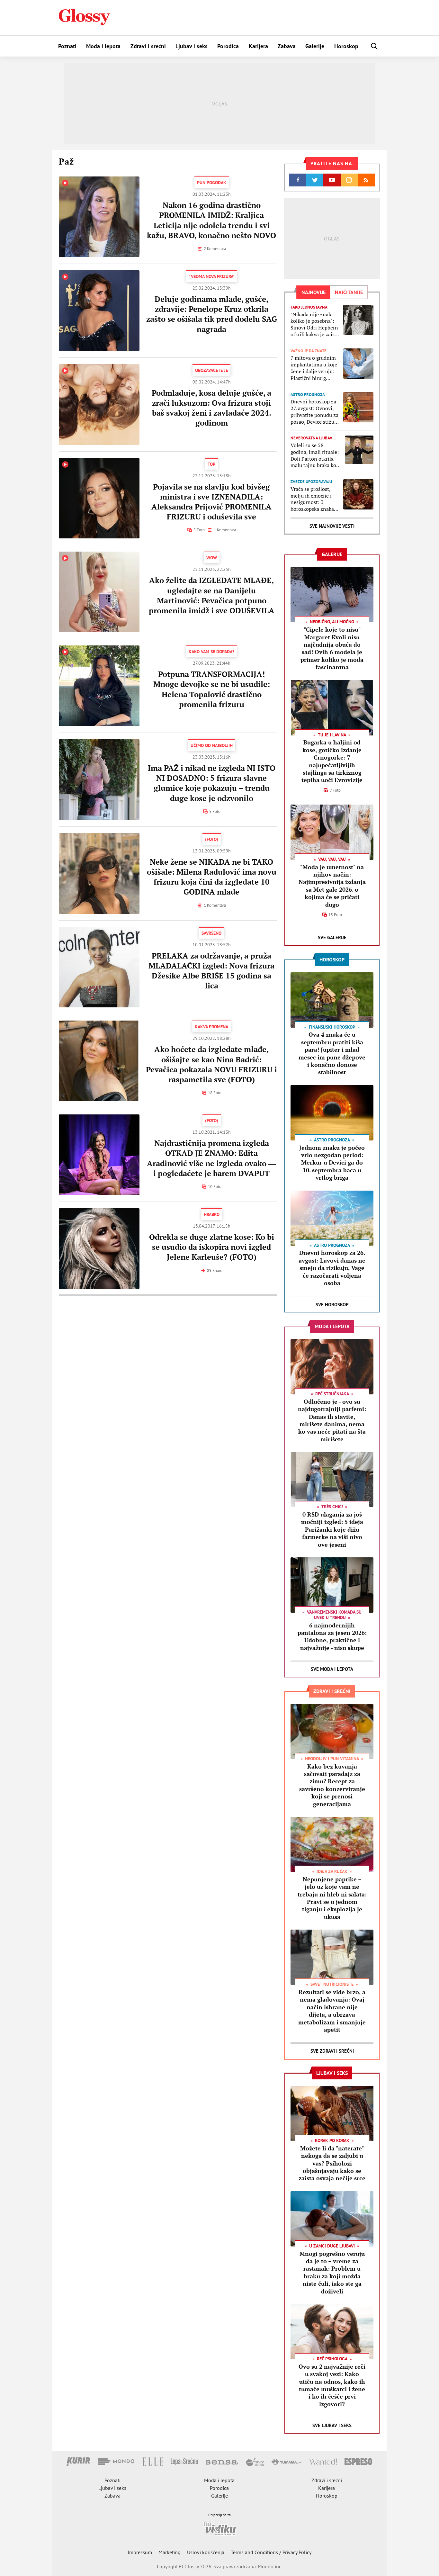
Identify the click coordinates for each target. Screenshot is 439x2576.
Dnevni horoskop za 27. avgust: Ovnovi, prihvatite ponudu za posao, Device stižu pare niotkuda (314, 412)
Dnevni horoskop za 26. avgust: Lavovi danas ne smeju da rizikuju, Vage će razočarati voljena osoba (332, 1268)
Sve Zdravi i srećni (332, 2051)
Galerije (315, 46)
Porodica (228, 46)
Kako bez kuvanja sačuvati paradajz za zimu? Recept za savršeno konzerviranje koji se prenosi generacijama (332, 1785)
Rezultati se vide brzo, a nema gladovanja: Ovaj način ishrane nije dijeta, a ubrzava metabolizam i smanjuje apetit (332, 2011)
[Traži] (374, 46)
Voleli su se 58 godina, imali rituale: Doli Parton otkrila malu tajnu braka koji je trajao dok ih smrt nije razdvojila (315, 455)
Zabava (287, 46)
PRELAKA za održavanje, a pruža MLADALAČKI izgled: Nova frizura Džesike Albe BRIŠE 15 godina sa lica (211, 971)
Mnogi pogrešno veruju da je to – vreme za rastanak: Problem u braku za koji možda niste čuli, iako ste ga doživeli (332, 2272)
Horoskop (346, 46)
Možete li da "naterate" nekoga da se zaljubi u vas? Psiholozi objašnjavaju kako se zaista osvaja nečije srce (332, 2163)
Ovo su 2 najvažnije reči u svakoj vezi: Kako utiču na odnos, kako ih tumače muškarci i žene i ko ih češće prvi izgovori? (332, 2385)
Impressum (140, 2552)
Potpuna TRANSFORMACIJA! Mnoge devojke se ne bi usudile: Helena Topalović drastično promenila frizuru (212, 689)
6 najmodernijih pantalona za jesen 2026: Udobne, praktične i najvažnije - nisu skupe (332, 1636)
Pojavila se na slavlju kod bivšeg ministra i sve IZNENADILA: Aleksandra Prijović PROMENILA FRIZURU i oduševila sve (211, 502)
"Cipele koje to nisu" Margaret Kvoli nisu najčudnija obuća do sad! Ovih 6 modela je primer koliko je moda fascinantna (332, 648)
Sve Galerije (332, 937)
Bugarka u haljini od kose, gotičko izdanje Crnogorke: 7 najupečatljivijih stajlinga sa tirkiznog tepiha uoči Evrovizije (332, 761)
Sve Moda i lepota (332, 1669)
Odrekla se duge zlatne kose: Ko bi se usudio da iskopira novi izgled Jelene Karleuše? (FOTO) (212, 1247)
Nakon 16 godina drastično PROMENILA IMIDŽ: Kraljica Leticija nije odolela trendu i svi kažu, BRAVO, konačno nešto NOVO (211, 220)
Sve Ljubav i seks (332, 2425)
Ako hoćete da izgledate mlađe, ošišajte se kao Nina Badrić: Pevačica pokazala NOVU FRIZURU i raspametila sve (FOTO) (211, 1064)
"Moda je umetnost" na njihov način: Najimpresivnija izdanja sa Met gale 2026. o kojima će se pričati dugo (332, 886)
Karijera (258, 46)
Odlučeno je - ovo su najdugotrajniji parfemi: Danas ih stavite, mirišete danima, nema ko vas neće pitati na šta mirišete (332, 1420)
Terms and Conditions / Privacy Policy (271, 2552)
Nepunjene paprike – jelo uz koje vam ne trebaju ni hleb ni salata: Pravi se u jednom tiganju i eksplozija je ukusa (332, 1898)
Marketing (170, 2552)
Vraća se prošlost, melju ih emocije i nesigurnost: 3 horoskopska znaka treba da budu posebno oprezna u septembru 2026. (312, 499)
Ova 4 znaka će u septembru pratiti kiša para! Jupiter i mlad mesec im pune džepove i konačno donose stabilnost (332, 1053)
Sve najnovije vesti (332, 526)
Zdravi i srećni (148, 46)
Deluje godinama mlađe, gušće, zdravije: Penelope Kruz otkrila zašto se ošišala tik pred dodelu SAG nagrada (212, 314)
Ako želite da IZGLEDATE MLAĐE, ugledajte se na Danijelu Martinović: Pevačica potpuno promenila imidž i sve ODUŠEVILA (212, 595)
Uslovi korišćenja (206, 2552)
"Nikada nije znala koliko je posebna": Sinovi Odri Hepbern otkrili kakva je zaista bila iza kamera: (315, 324)
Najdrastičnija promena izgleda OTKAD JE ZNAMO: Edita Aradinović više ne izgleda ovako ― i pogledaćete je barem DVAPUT (211, 1158)
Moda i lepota (103, 46)
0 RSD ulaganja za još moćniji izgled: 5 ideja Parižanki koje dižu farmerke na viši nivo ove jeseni (332, 1529)
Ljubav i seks (192, 46)
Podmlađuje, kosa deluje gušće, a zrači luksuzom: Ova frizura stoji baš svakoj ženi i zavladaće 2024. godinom (211, 408)
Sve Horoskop (332, 1305)
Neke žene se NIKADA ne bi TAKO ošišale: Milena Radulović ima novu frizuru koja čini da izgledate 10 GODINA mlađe (212, 877)
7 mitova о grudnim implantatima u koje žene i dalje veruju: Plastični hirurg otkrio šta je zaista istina (314, 368)
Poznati (67, 46)
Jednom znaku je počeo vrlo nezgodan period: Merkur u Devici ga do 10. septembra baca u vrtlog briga (332, 1163)
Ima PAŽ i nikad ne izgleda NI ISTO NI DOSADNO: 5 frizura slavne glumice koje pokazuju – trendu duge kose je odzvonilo (212, 783)
